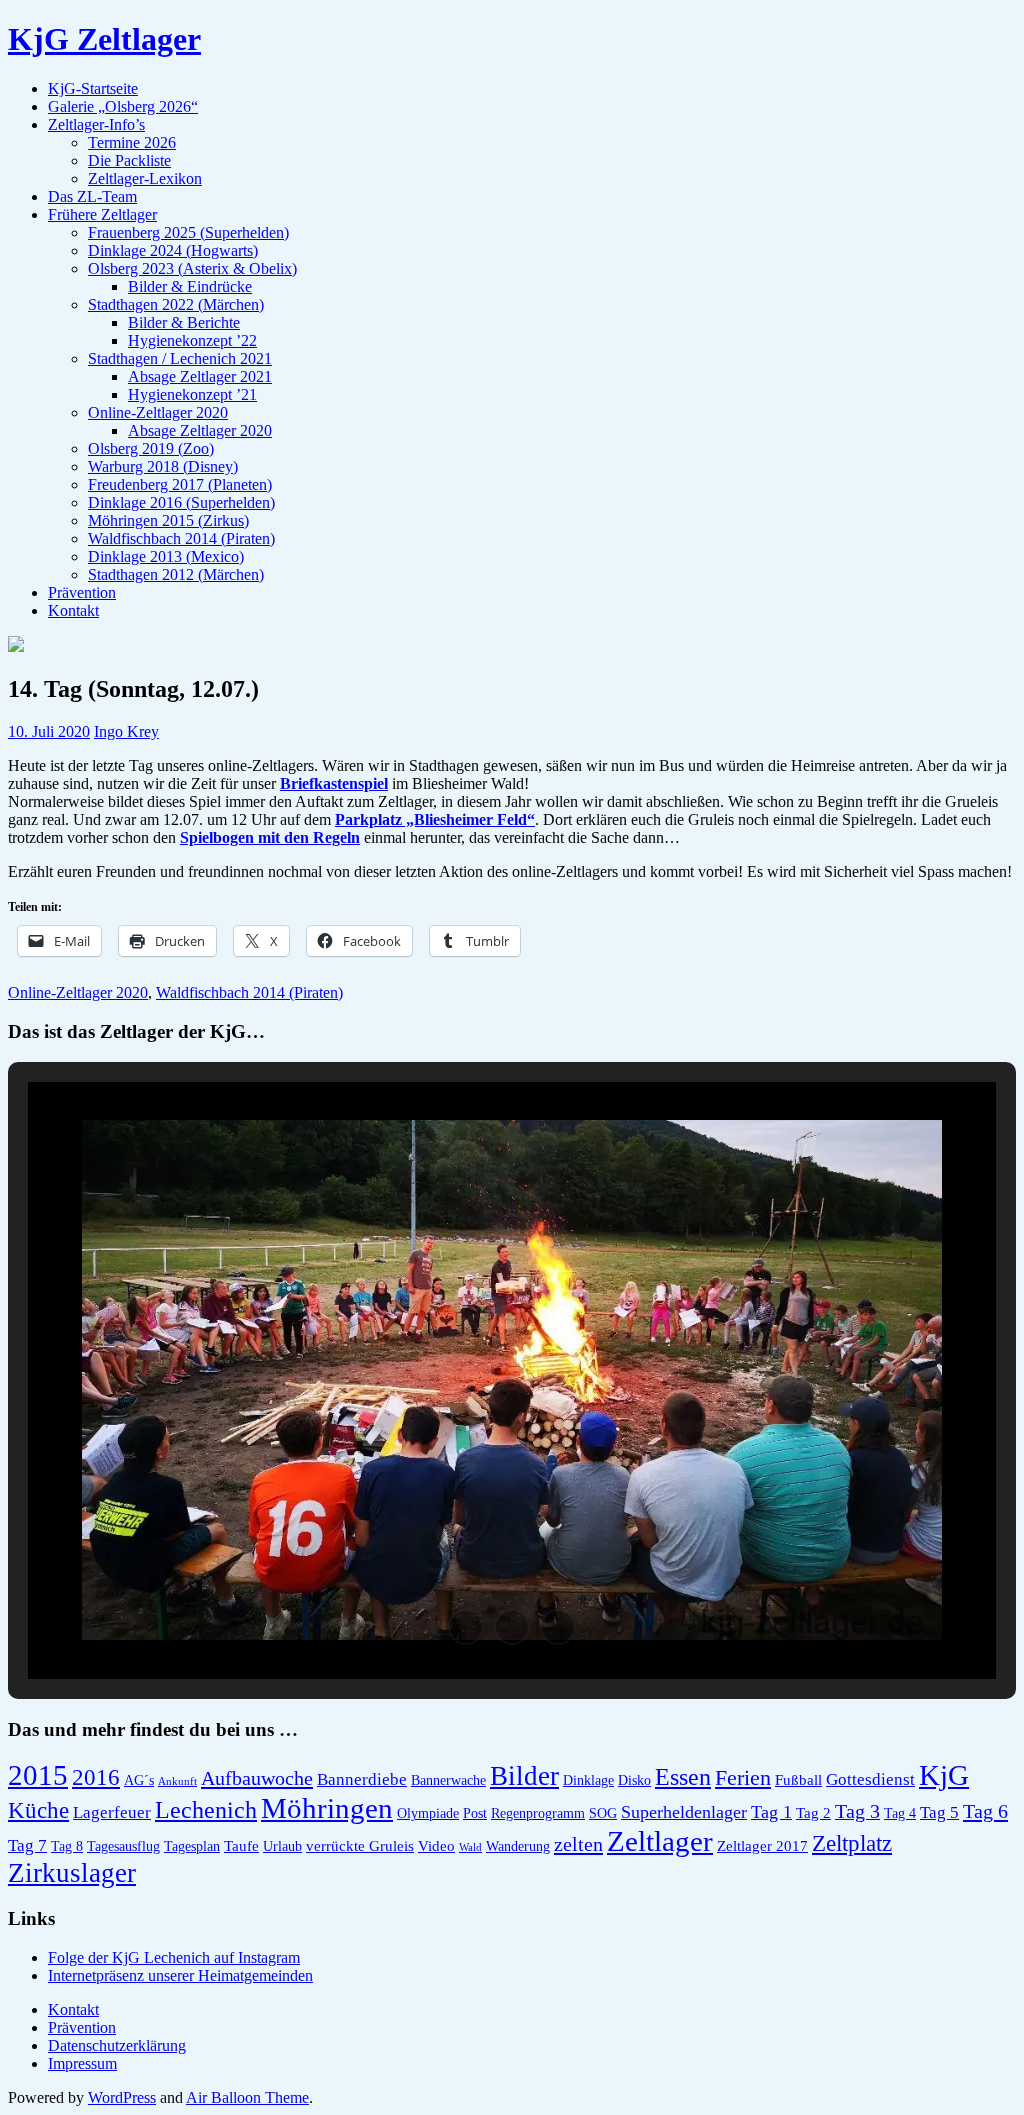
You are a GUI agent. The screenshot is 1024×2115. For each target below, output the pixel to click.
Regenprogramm (538, 1813)
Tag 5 (939, 1812)
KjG (944, 1775)
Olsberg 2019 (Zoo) (151, 448)
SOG (603, 1813)
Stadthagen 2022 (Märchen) (176, 304)
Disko (634, 1780)
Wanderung (518, 1846)
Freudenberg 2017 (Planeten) (180, 484)
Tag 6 (985, 1811)
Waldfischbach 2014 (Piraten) (181, 538)
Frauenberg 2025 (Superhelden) (188, 232)
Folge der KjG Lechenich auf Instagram (174, 1957)
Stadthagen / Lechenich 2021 (180, 358)
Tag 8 (67, 1846)
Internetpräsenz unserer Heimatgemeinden (180, 1975)
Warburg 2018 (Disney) (163, 466)
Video (436, 1845)
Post (475, 1813)
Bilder (524, 1776)
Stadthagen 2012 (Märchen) (176, 574)
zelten (578, 1844)
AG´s (139, 1780)
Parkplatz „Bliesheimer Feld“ (435, 819)
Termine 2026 (132, 142)
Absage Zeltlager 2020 (200, 430)
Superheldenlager (684, 1812)
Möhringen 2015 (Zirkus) (168, 520)
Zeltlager (660, 1841)
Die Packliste (129, 160)
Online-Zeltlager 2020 (158, 412)
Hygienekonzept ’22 (192, 340)
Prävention (82, 592)
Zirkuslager (72, 1873)
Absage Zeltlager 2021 (200, 376)
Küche (38, 1810)
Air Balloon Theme (247, 2097)
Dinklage (588, 1780)
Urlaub (282, 1846)
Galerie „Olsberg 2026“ (123, 106)
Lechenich (206, 1809)
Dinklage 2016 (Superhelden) (181, 502)
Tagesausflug (123, 1846)
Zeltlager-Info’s (96, 124)
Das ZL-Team (92, 196)
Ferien (743, 1777)
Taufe (241, 1845)
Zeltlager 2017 (762, 1845)
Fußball (798, 1779)
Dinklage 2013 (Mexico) (166, 556)
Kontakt (73, 610)
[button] (466, 1627)
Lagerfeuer (112, 1812)
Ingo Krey (126, 731)
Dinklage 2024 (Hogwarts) (173, 250)
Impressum (82, 2063)
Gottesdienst (870, 1779)
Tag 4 (900, 1813)
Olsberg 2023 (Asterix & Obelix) (192, 268)
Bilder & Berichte (184, 322)
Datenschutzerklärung (117, 2045)
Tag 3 (857, 1811)
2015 (38, 1775)
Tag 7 (27, 1845)
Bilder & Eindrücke (190, 286)
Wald (470, 1847)
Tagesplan (192, 1846)
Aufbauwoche (257, 1778)
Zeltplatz (852, 1843)
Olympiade (428, 1813)
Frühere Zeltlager (102, 214)
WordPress (122, 2097)
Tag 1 (771, 1812)
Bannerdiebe (362, 1779)
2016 (96, 1777)
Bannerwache (448, 1780)
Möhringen (327, 1808)
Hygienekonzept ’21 (192, 394)
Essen (683, 1776)
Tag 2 (813, 1812)
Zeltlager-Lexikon (145, 178)
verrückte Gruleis (360, 1845)
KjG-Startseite (93, 88)
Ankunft (177, 1781)
